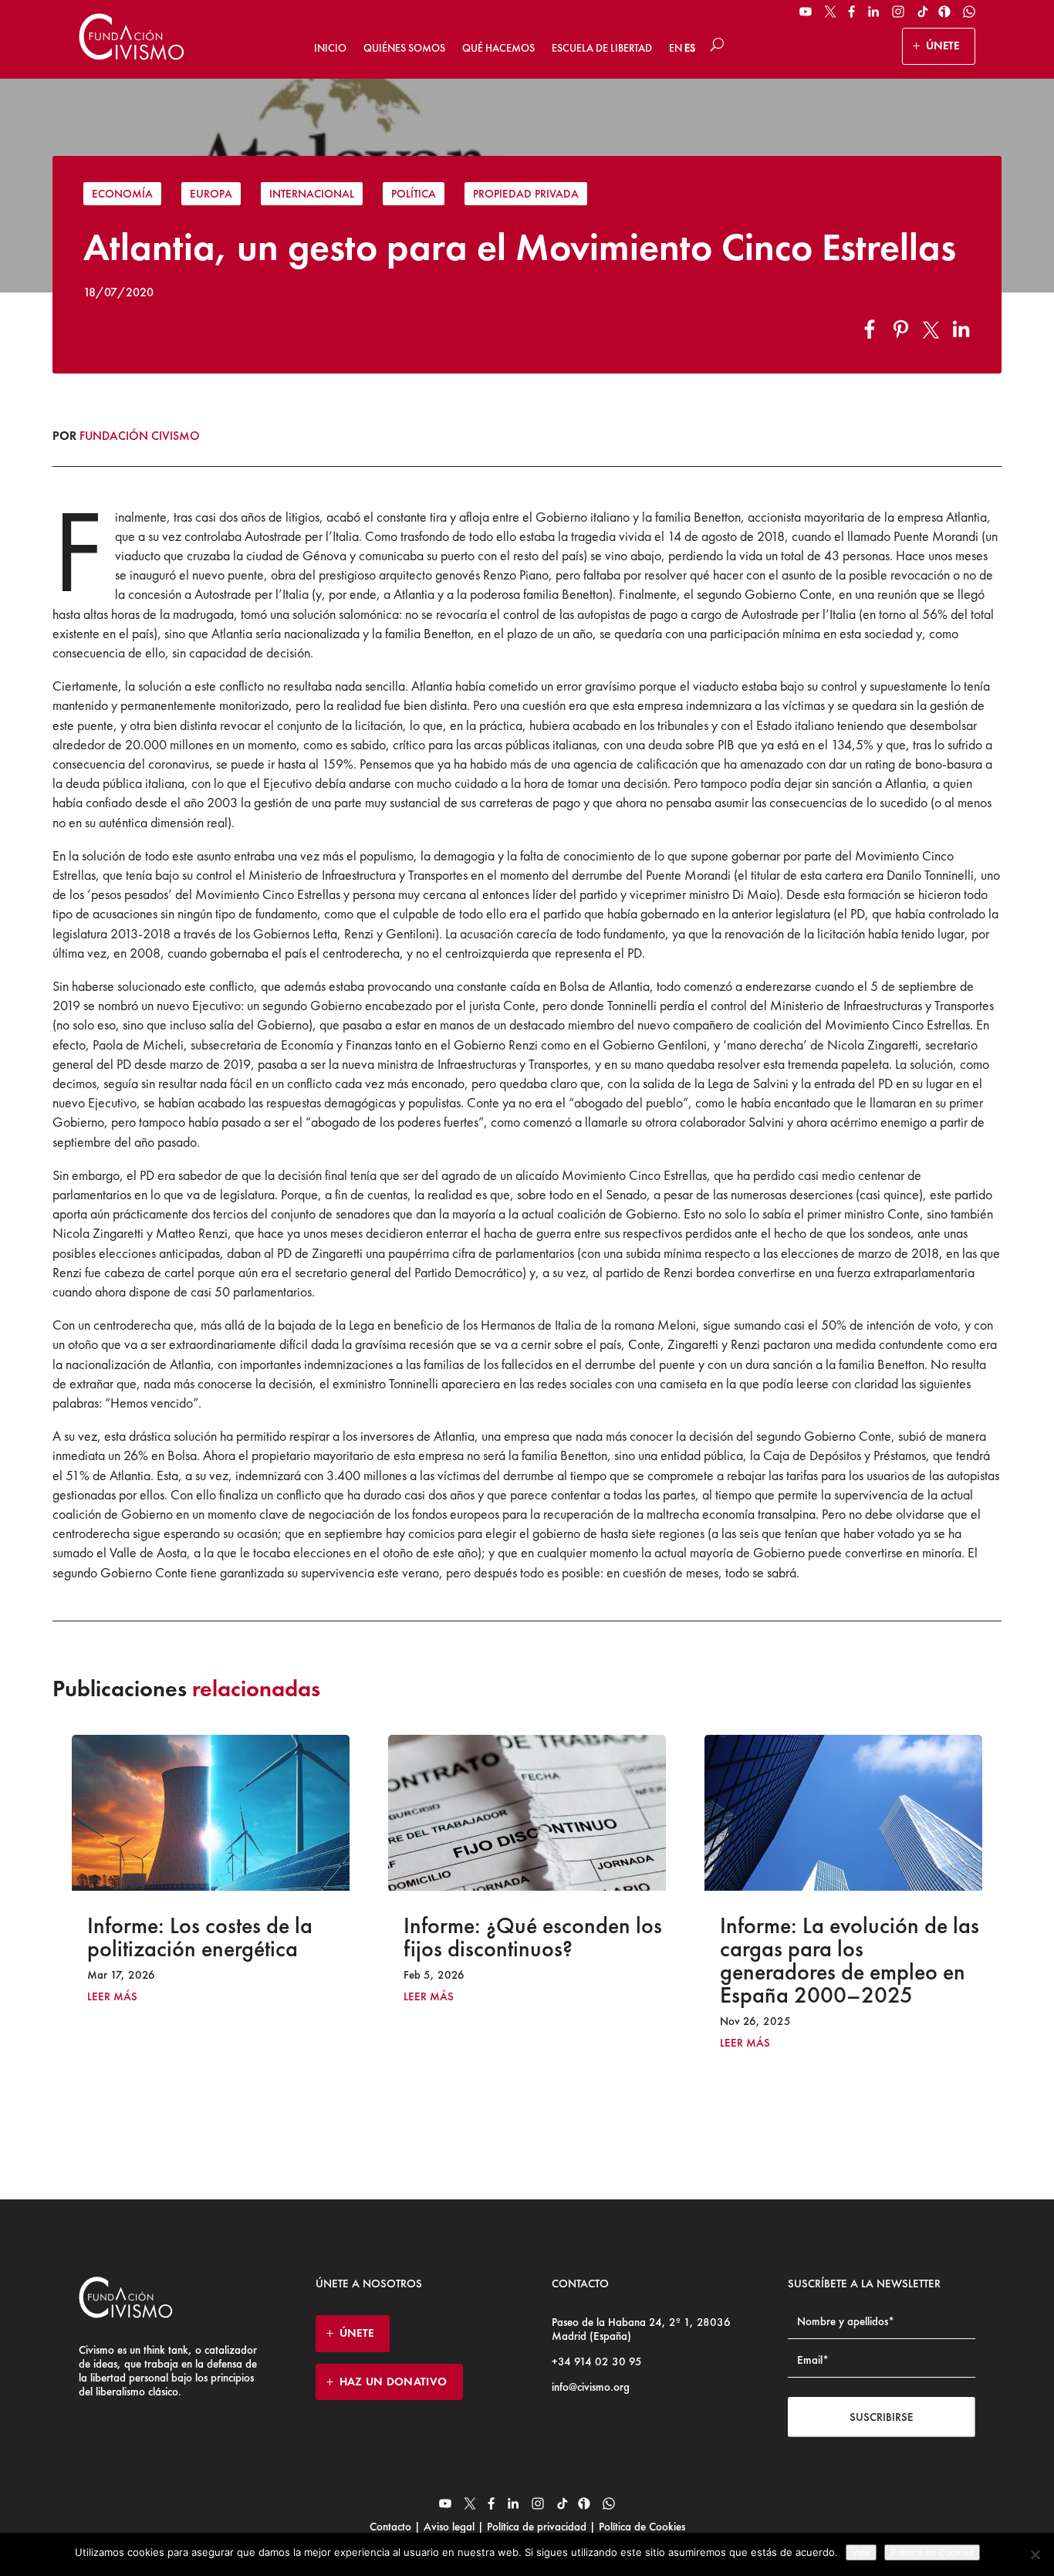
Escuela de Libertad (602, 48)
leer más (136, 1997)
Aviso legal (449, 2527)
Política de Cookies (640, 2527)
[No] (1035, 2554)
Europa (211, 194)
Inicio (330, 48)
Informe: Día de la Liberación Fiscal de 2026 (864, 1937)
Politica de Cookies (932, 2552)
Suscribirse (882, 2417)
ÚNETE (943, 46)
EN (676, 48)
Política (414, 194)
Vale (861, 2552)
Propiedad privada (526, 194)
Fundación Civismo (140, 436)
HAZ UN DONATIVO (394, 2382)
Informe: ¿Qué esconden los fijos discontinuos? (240, 1937)
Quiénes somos (404, 48)
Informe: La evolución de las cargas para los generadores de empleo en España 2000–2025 (557, 1960)
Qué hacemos (498, 48)
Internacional (312, 194)
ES (690, 48)
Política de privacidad (537, 2527)
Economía (122, 194)
